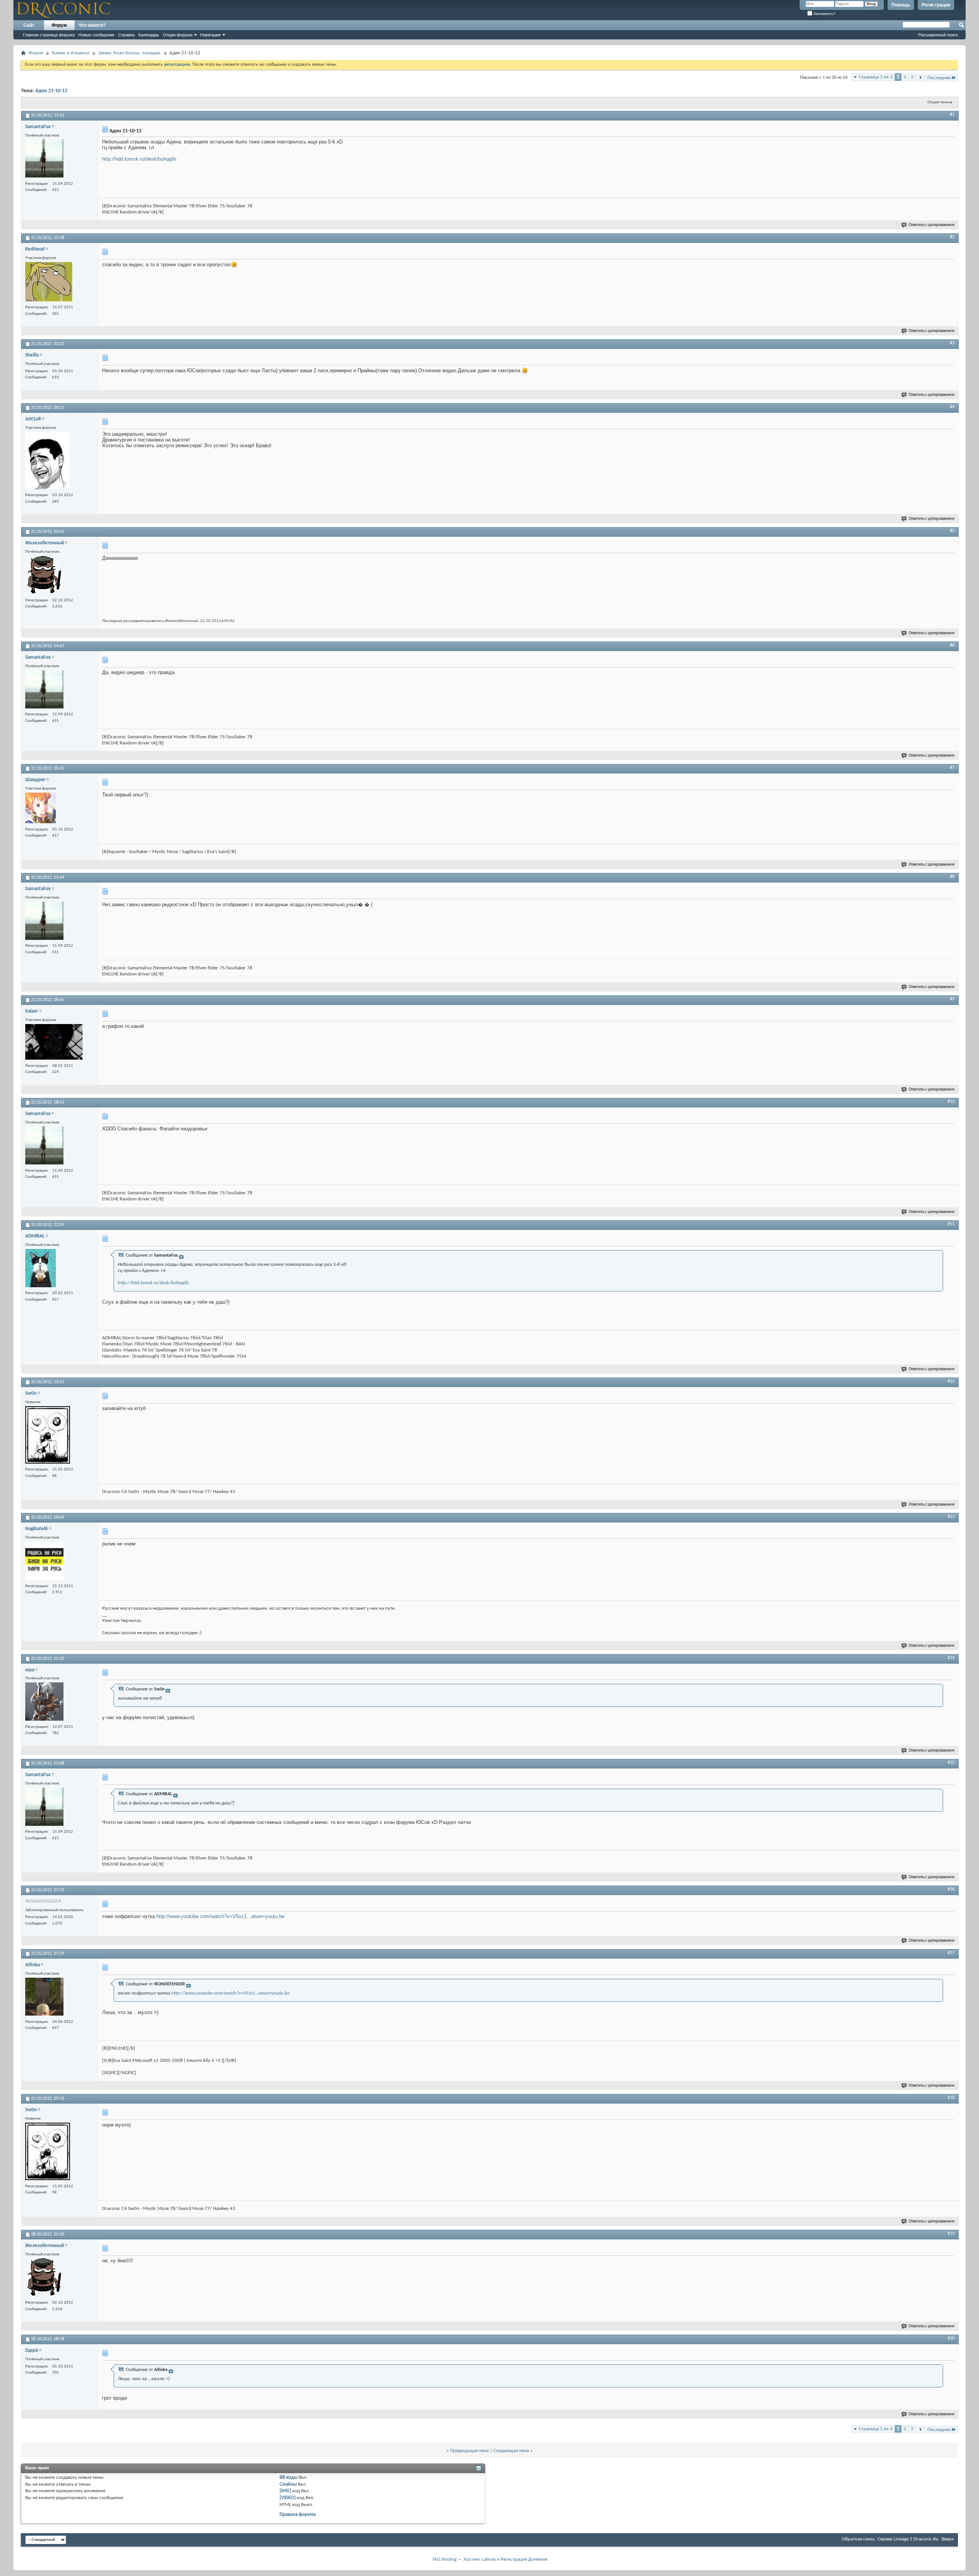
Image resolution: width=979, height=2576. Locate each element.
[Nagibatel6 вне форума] (44, 1562)
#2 (952, 237)
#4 (952, 407)
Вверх (948, 2539)
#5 (952, 531)
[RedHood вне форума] (49, 283)
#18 (951, 2098)
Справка (126, 35)
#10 (951, 1102)
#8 (952, 877)
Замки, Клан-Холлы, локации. (130, 53)
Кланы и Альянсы (71, 53)
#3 (952, 343)
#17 (951, 1953)
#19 (951, 2234)
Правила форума (298, 2515)
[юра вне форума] (44, 1702)
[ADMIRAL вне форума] (41, 1269)
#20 (951, 2338)
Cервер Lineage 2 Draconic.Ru (908, 2539)
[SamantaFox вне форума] (44, 159)
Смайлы (288, 2484)
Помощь (901, 5)
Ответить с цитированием (932, 225)
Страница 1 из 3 (876, 77)
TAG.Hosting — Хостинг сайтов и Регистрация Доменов (490, 2559)
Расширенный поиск (938, 35)
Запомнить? (824, 14)
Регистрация (936, 5)
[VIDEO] (288, 2498)
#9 (952, 999)
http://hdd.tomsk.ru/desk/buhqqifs (139, 159)
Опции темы (938, 102)
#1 (952, 115)
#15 (951, 1763)
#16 (951, 1889)
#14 (951, 1658)
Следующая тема (511, 2451)
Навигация (210, 35)
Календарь (149, 35)
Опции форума (178, 35)
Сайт (29, 25)
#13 (951, 1517)
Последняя (939, 78)
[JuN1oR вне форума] (47, 462)
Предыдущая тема (469, 2451)
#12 (951, 1381)
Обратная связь (858, 2539)
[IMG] (285, 2491)
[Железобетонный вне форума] (44, 576)
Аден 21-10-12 (51, 91)
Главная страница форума (49, 35)
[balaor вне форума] (54, 1043)
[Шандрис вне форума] (41, 809)
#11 (951, 1224)
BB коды (289, 2477)
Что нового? (92, 25)
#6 (952, 645)
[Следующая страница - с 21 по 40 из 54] (920, 78)
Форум (59, 25)
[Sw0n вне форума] (48, 1436)
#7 (952, 768)
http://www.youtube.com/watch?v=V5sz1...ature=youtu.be (220, 1916)
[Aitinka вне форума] (44, 1998)
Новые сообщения (96, 35)
